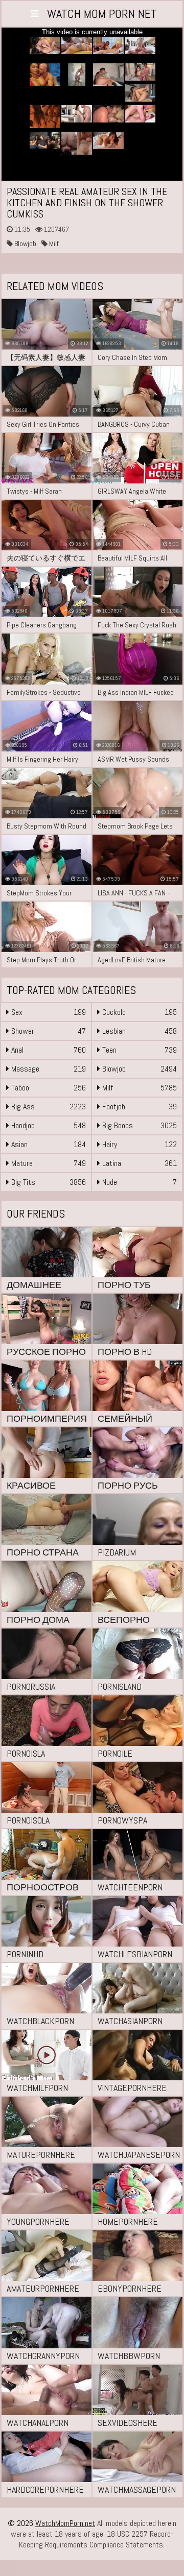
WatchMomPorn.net (65, 2523)
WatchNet (102, 14)
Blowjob (25, 244)
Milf (53, 244)
